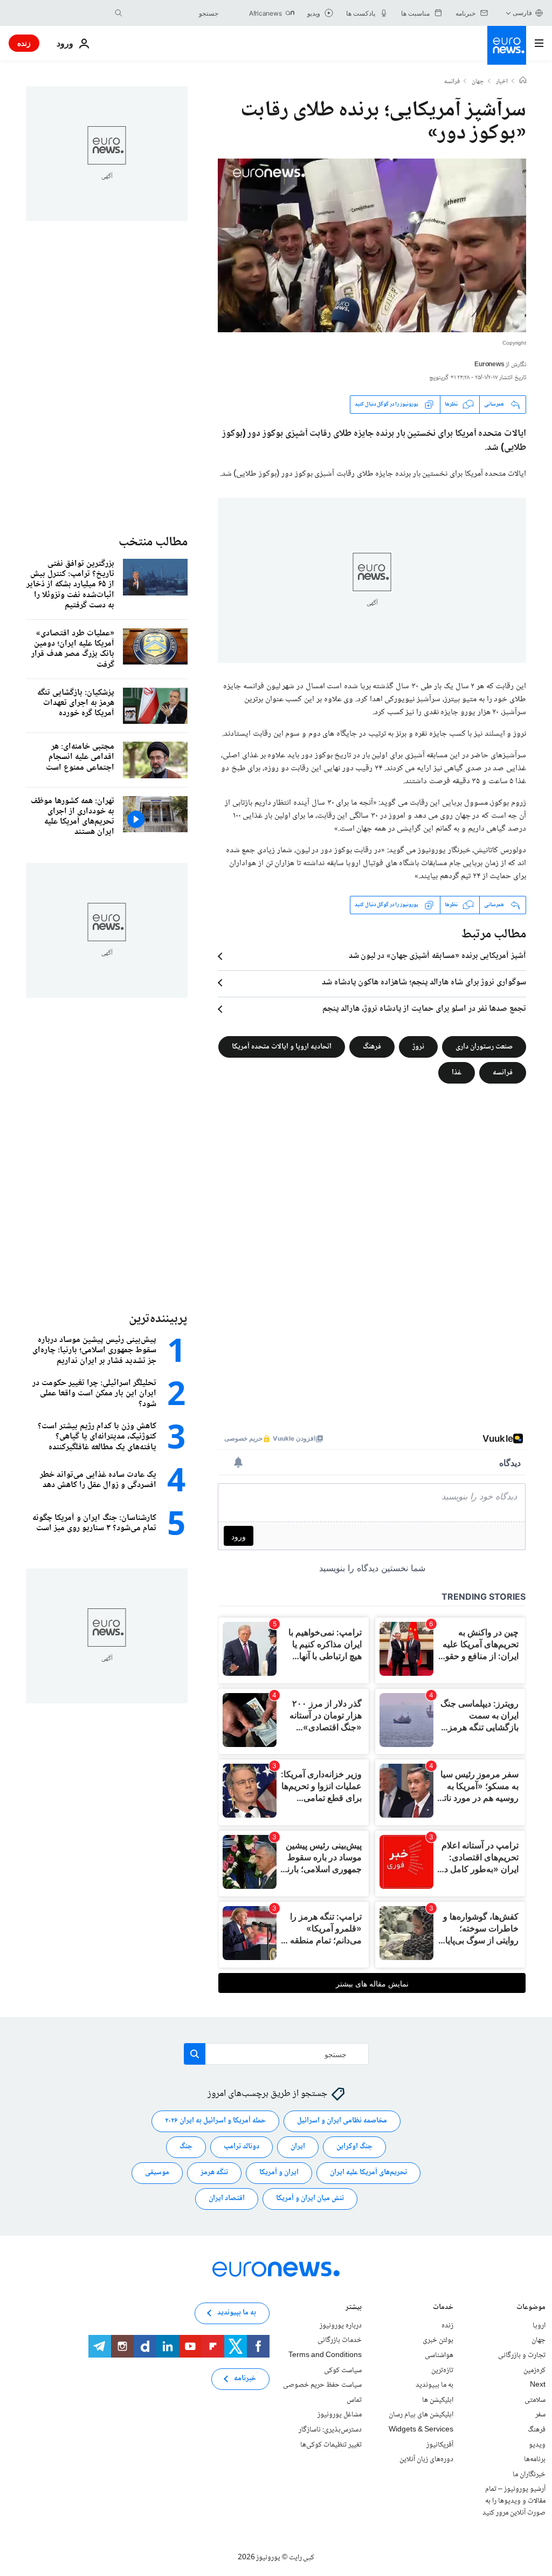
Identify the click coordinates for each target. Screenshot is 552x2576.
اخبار (502, 82)
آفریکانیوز (440, 2445)
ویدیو (537, 2445)
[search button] (119, 13)
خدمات (443, 2308)
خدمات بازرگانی (340, 2341)
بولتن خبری (438, 2341)
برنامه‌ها (535, 2460)
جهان (478, 82)
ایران (298, 2147)
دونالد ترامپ (241, 2147)
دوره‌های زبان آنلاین (426, 2460)
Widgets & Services (421, 2430)
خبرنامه (245, 2379)
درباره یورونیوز (341, 2326)
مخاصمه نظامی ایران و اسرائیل (342, 2121)
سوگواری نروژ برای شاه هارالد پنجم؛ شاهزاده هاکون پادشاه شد (424, 983)
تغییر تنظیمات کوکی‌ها (331, 2445)
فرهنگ (372, 1046)
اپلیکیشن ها (438, 2400)
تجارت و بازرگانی (522, 2355)
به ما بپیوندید (434, 2386)
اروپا (539, 2326)
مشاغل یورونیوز (340, 2415)
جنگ (186, 2147)
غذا (457, 1072)
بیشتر (354, 2308)
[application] (372, 245)
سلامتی (535, 2400)
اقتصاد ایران (227, 2199)
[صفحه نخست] (523, 81)
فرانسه (452, 82)
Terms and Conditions (325, 2355)
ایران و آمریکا (279, 2173)
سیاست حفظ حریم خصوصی (322, 2386)
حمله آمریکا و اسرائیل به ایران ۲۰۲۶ (215, 2121)
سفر (540, 2415)
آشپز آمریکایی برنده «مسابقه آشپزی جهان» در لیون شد (437, 956)
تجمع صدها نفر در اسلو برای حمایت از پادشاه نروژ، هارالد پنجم (424, 1009)
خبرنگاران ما (529, 2475)
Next (538, 2386)
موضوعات (531, 2308)
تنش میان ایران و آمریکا (310, 2199)
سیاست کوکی (343, 2371)
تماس (354, 2400)
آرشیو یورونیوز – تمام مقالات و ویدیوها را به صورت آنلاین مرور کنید (514, 2501)
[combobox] (173, 13)
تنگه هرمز (214, 2173)
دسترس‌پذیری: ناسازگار (330, 2430)
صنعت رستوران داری (484, 1046)
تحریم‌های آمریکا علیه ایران (368, 2173)
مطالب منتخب (153, 542)
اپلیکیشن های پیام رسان (421, 2415)
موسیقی (157, 2173)
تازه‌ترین (442, 2371)
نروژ (418, 1046)
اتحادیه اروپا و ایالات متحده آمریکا (282, 1046)
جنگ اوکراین (354, 2147)
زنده (24, 43)
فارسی (522, 13)
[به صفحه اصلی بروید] (507, 45)
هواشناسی (439, 2355)
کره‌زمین (534, 2371)
